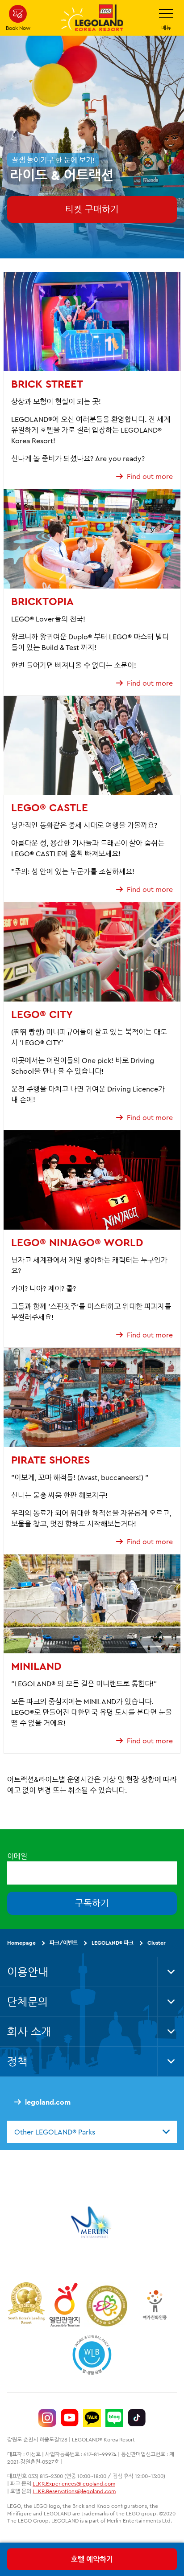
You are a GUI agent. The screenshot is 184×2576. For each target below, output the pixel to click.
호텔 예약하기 (92, 2559)
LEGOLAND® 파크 (113, 1943)
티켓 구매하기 (92, 209)
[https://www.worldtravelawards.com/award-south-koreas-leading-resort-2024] (26, 2305)
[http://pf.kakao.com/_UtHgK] (92, 2418)
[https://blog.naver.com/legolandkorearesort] (114, 2418)
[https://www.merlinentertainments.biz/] (92, 2222)
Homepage (21, 1943)
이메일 (17, 1856)
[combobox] (92, 2132)
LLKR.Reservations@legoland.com (74, 2491)
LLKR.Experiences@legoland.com (74, 2484)
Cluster (157, 1943)
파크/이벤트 (64, 1943)
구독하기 (92, 1903)
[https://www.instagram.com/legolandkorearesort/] (47, 2418)
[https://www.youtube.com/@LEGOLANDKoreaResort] (70, 2418)
